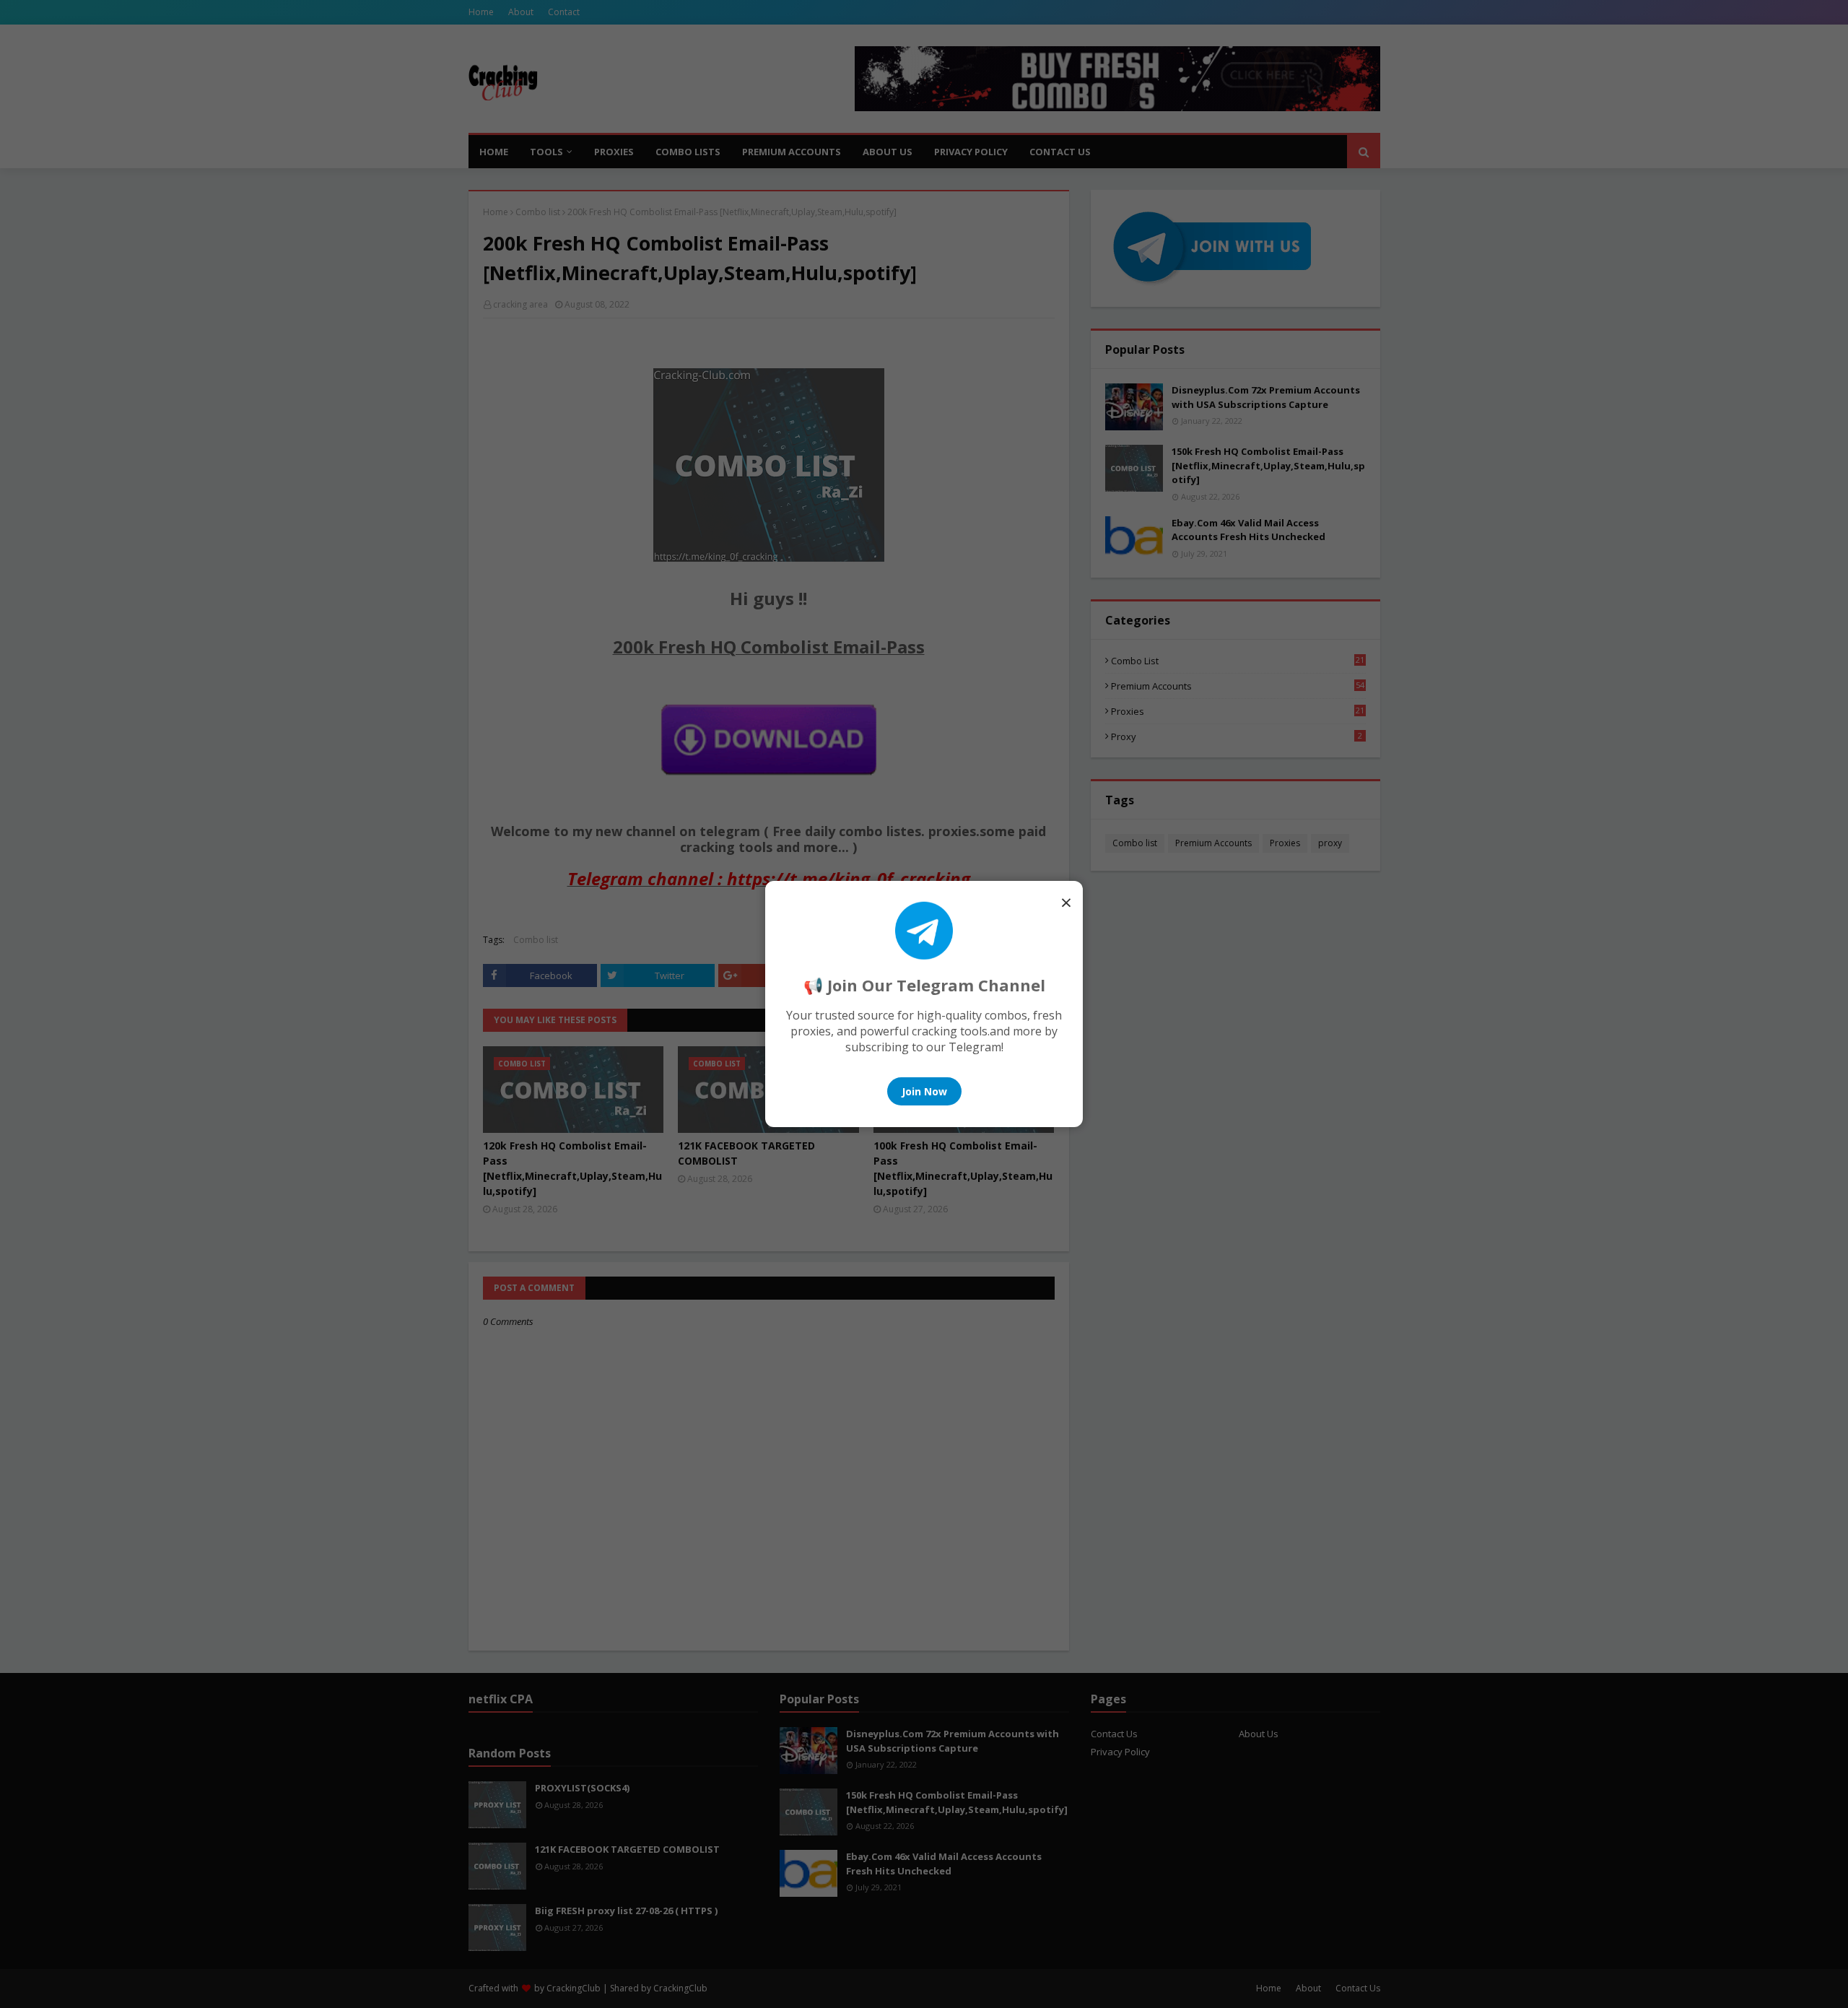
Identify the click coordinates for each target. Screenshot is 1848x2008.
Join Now (924, 1091)
